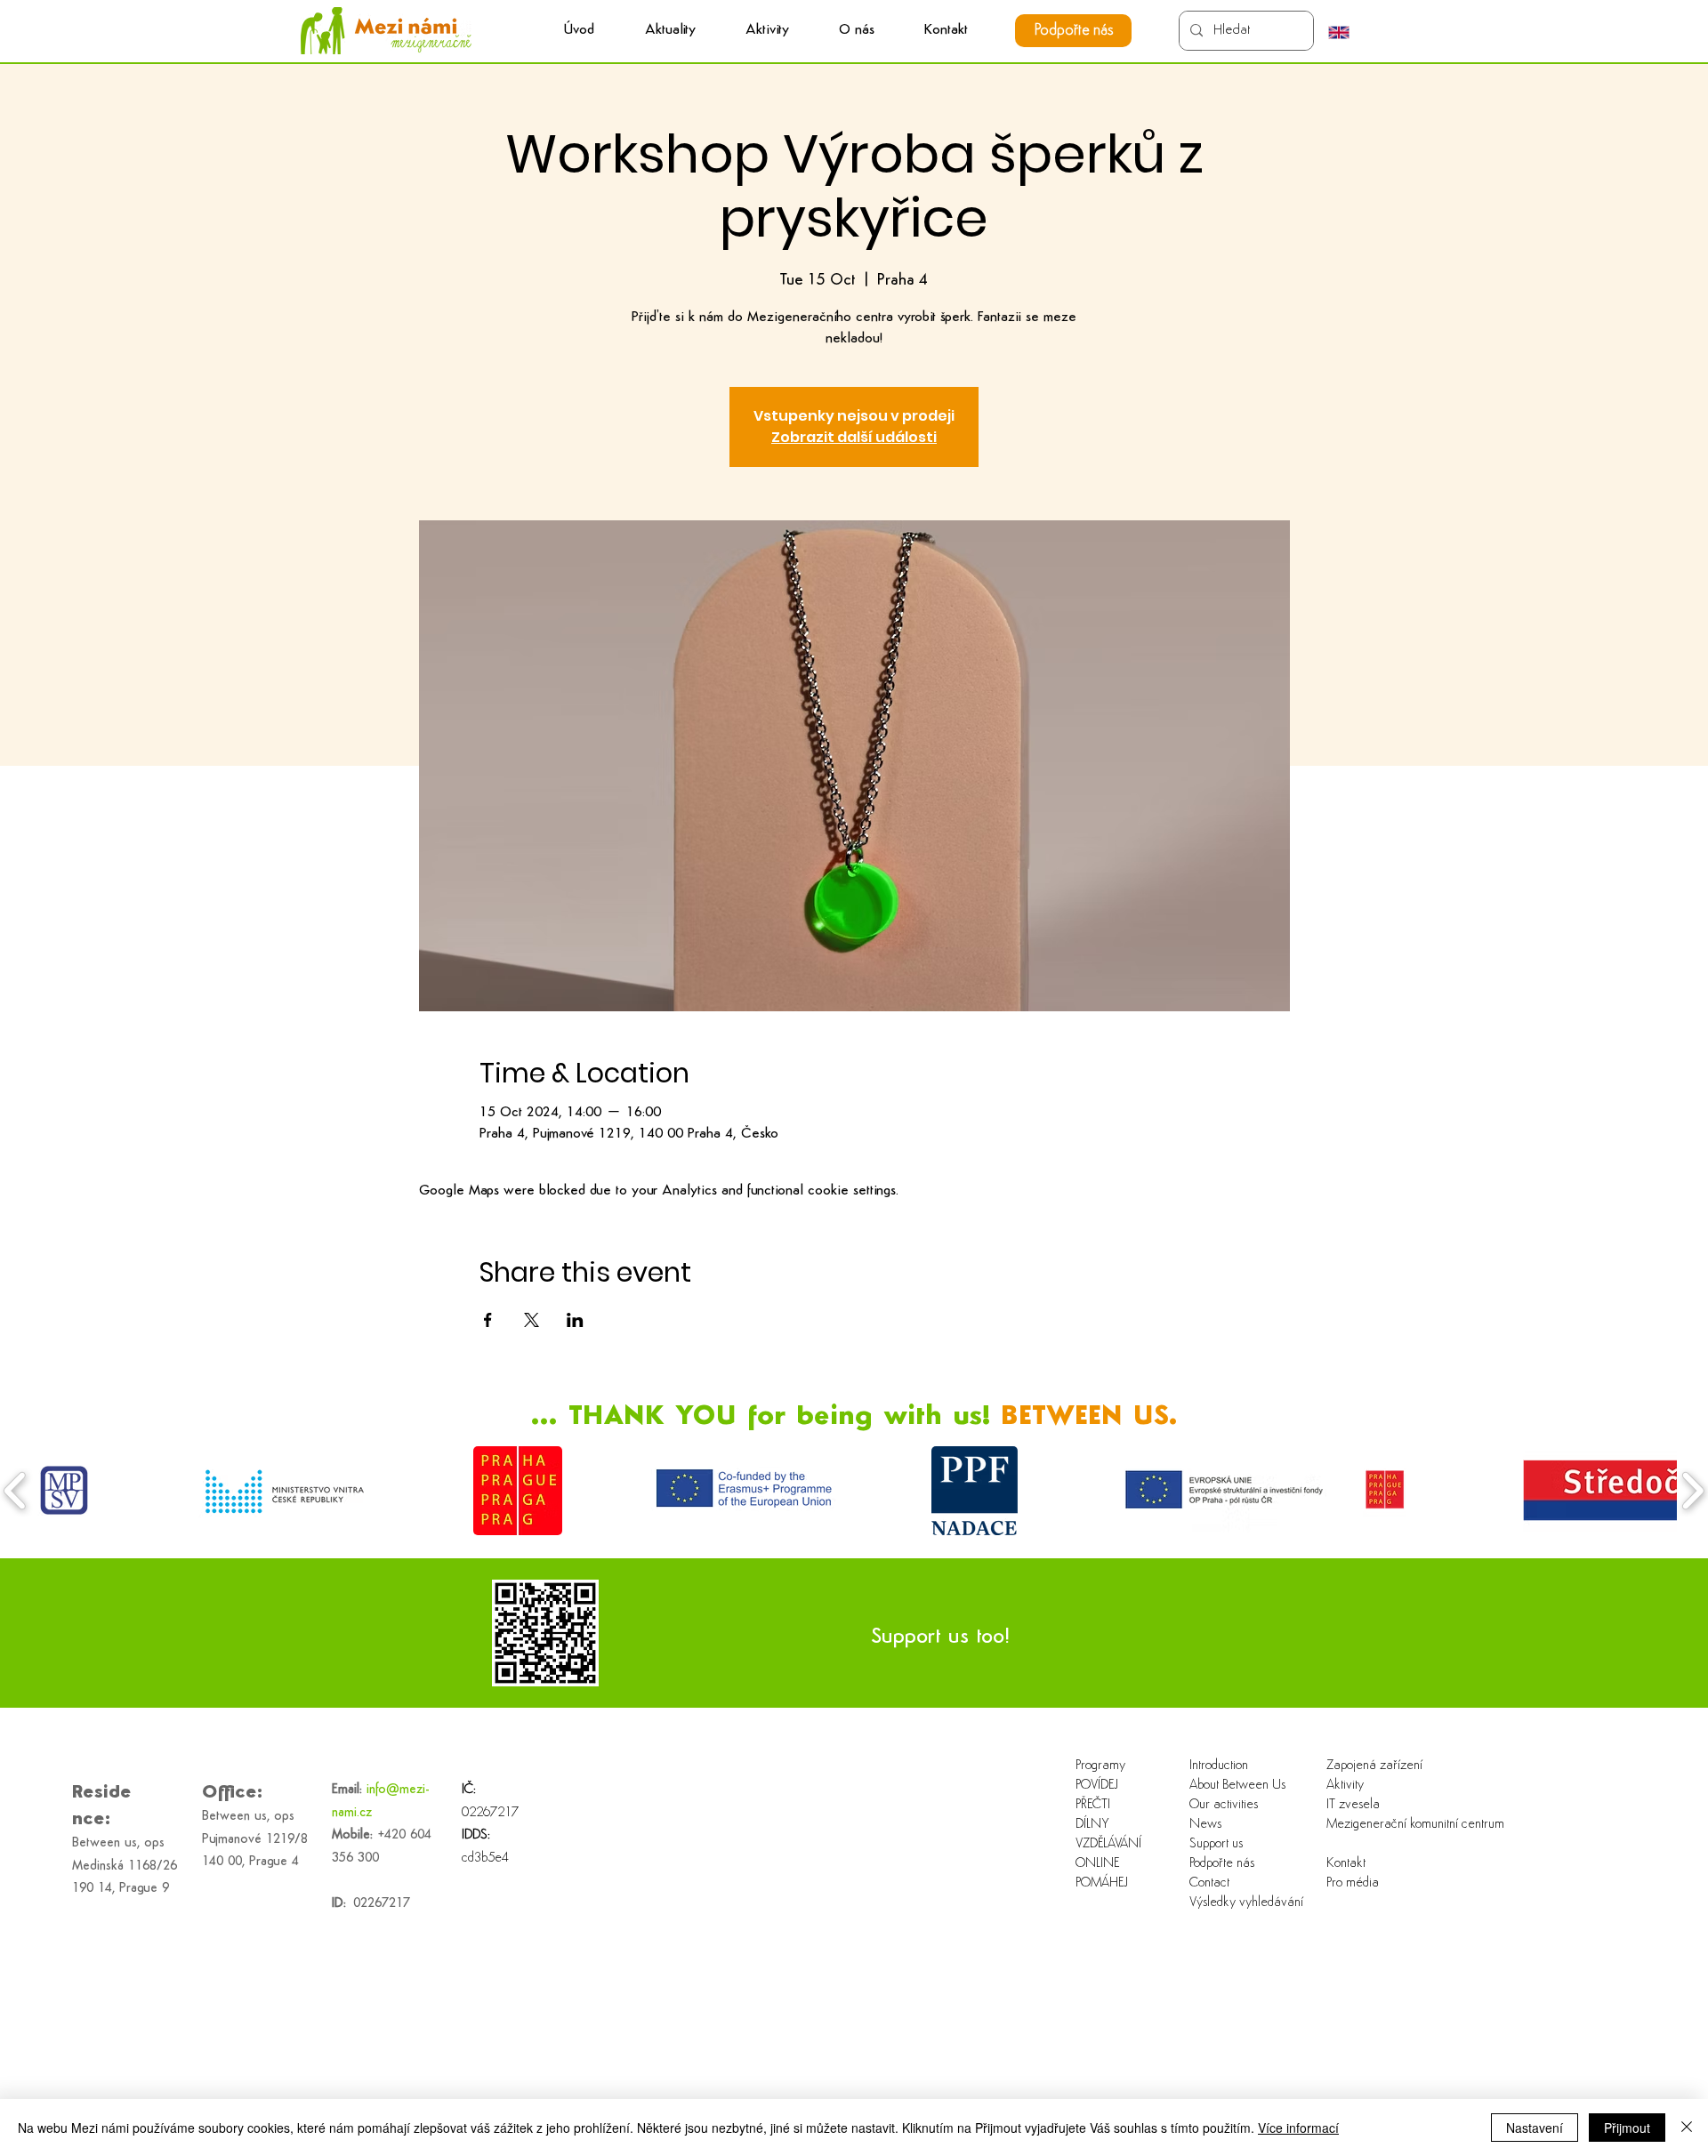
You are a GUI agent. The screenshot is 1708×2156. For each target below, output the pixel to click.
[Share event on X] (532, 1320)
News (1205, 1825)
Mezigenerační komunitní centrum (1384, 1825)
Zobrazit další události (854, 437)
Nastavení (1535, 2128)
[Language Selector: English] (1348, 32)
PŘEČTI (1093, 1805)
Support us (1216, 1844)
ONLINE (1097, 1864)
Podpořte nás (1222, 1864)
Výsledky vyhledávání (1246, 1903)
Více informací (1298, 2128)
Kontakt (1346, 1864)
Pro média (1353, 1883)
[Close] (1687, 2128)
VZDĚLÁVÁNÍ (1108, 1844)
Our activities (1224, 1805)
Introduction (1219, 1766)
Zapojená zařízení (1374, 1766)
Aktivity (1345, 1786)
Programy (1100, 1766)
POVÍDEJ (1097, 1786)
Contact (1209, 1883)
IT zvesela (1353, 1805)
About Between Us (1237, 1786)
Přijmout (1627, 2128)
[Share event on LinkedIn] (575, 1320)
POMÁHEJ (1102, 1883)
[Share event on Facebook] (488, 1320)
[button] (767, 31)
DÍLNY (1092, 1825)
